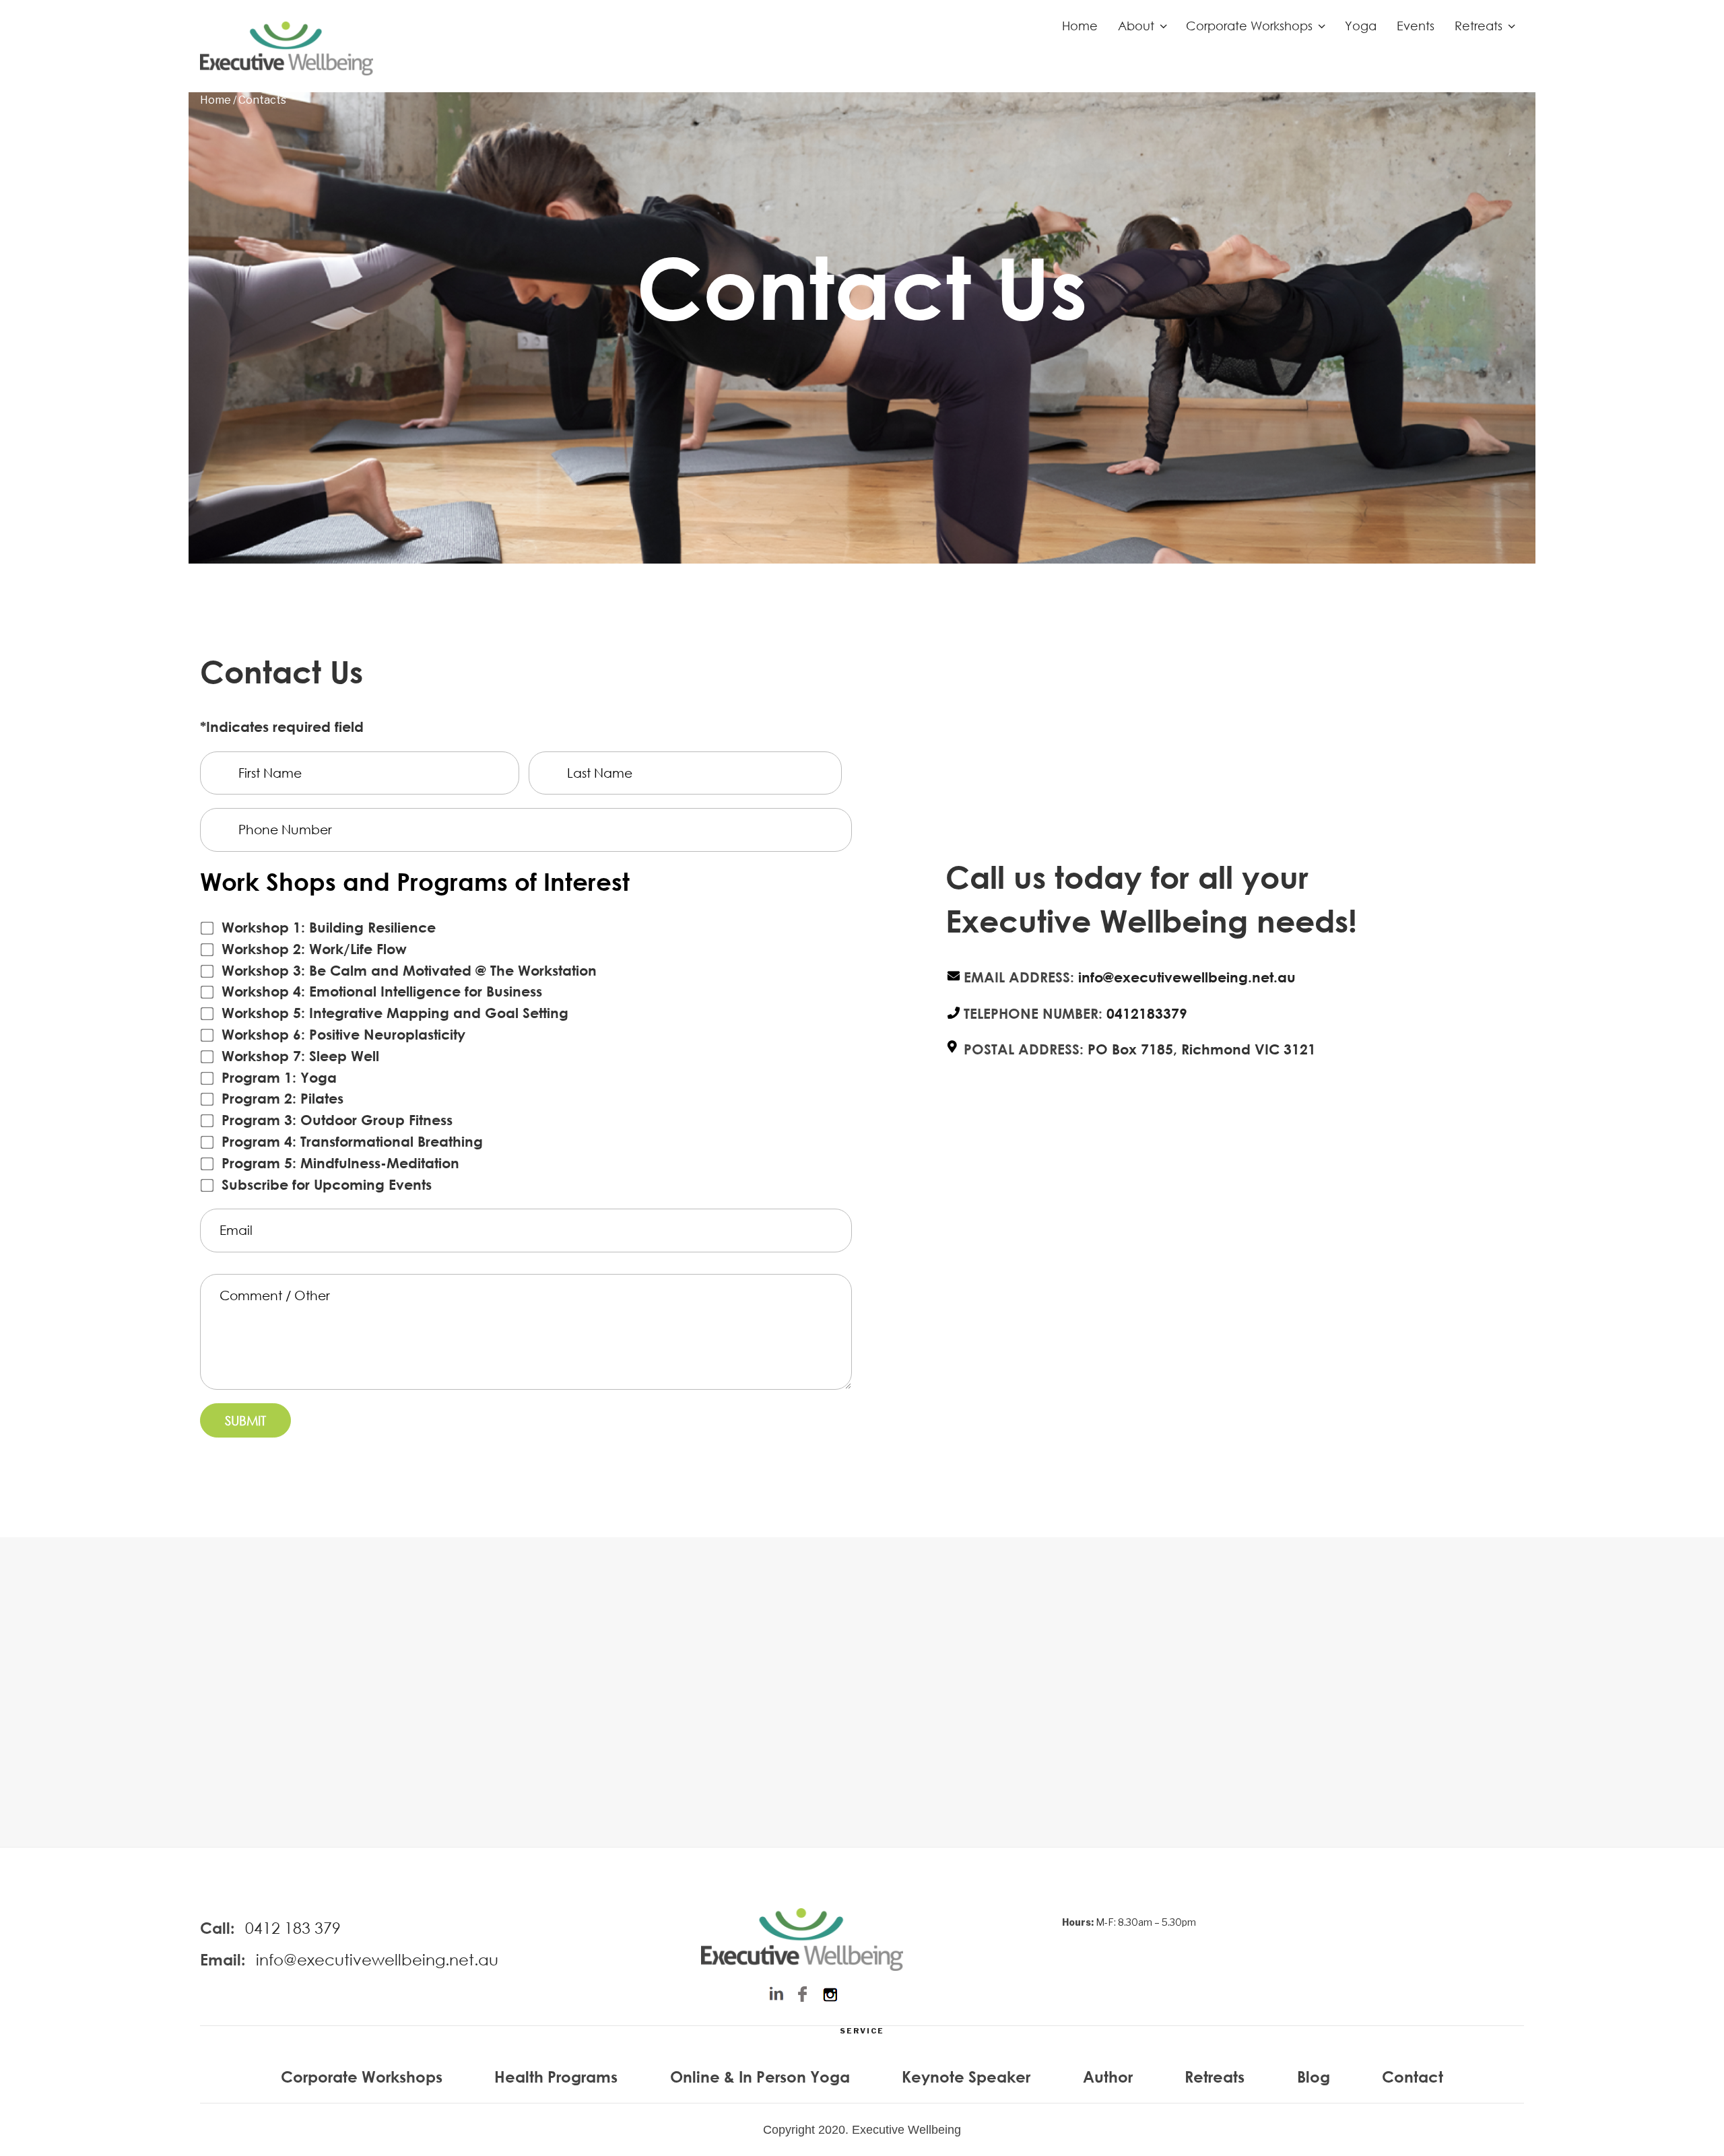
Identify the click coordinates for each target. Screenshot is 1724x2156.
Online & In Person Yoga (760, 2077)
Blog (1314, 2077)
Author (1108, 2077)
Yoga (1361, 26)
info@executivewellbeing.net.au (1187, 977)
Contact (1413, 2077)
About (1136, 26)
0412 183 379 (293, 1927)
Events (1416, 26)
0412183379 (1147, 1014)
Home (1080, 26)
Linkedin (775, 1995)
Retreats (1479, 26)
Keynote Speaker (966, 2077)
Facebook (802, 1995)
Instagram (829, 1995)
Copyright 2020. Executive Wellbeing (862, 2130)
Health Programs (556, 2077)
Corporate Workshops (1249, 26)
